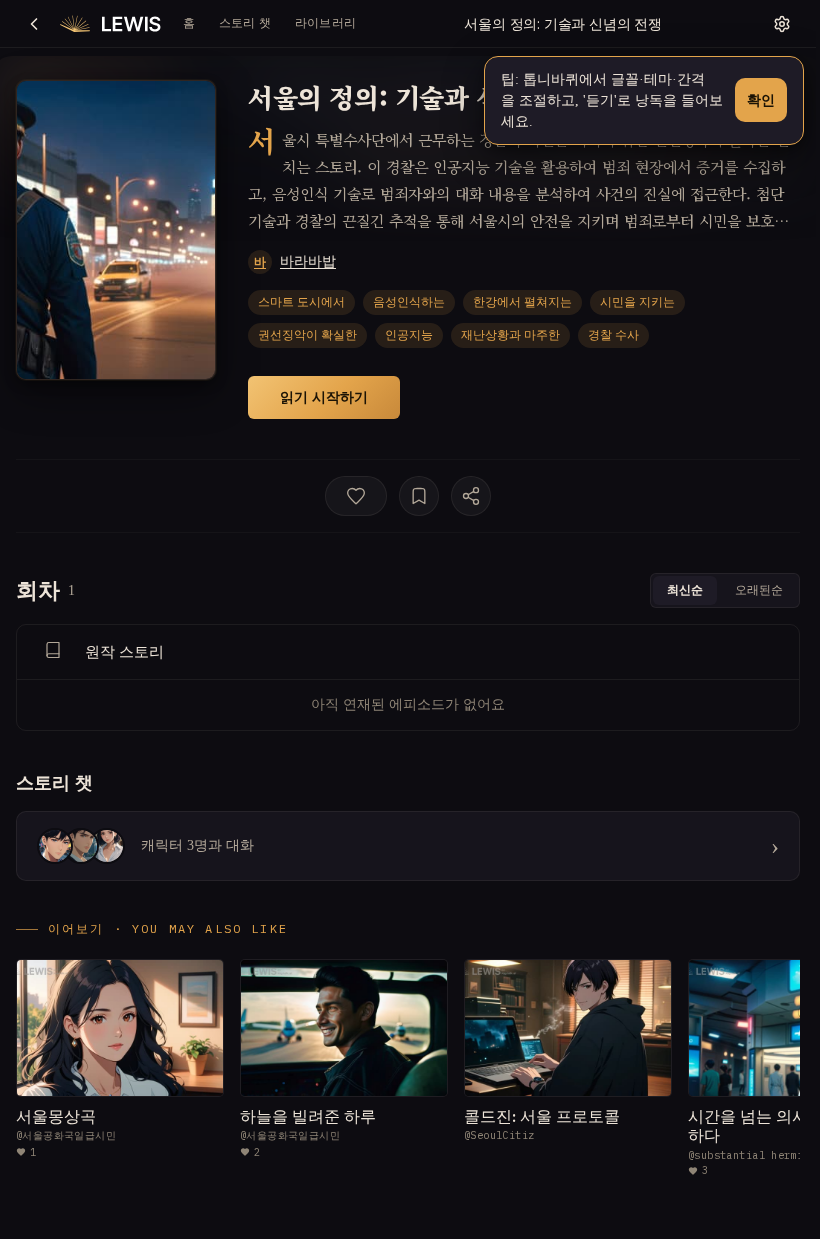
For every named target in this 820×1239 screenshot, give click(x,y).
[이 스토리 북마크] (419, 496)
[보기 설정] (782, 24)
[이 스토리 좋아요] (356, 496)
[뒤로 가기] (34, 24)
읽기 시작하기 (324, 396)
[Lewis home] (110, 24)
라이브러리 (325, 22)
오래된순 (759, 589)
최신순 (685, 589)
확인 (761, 99)
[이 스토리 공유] (471, 496)
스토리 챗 (245, 22)
